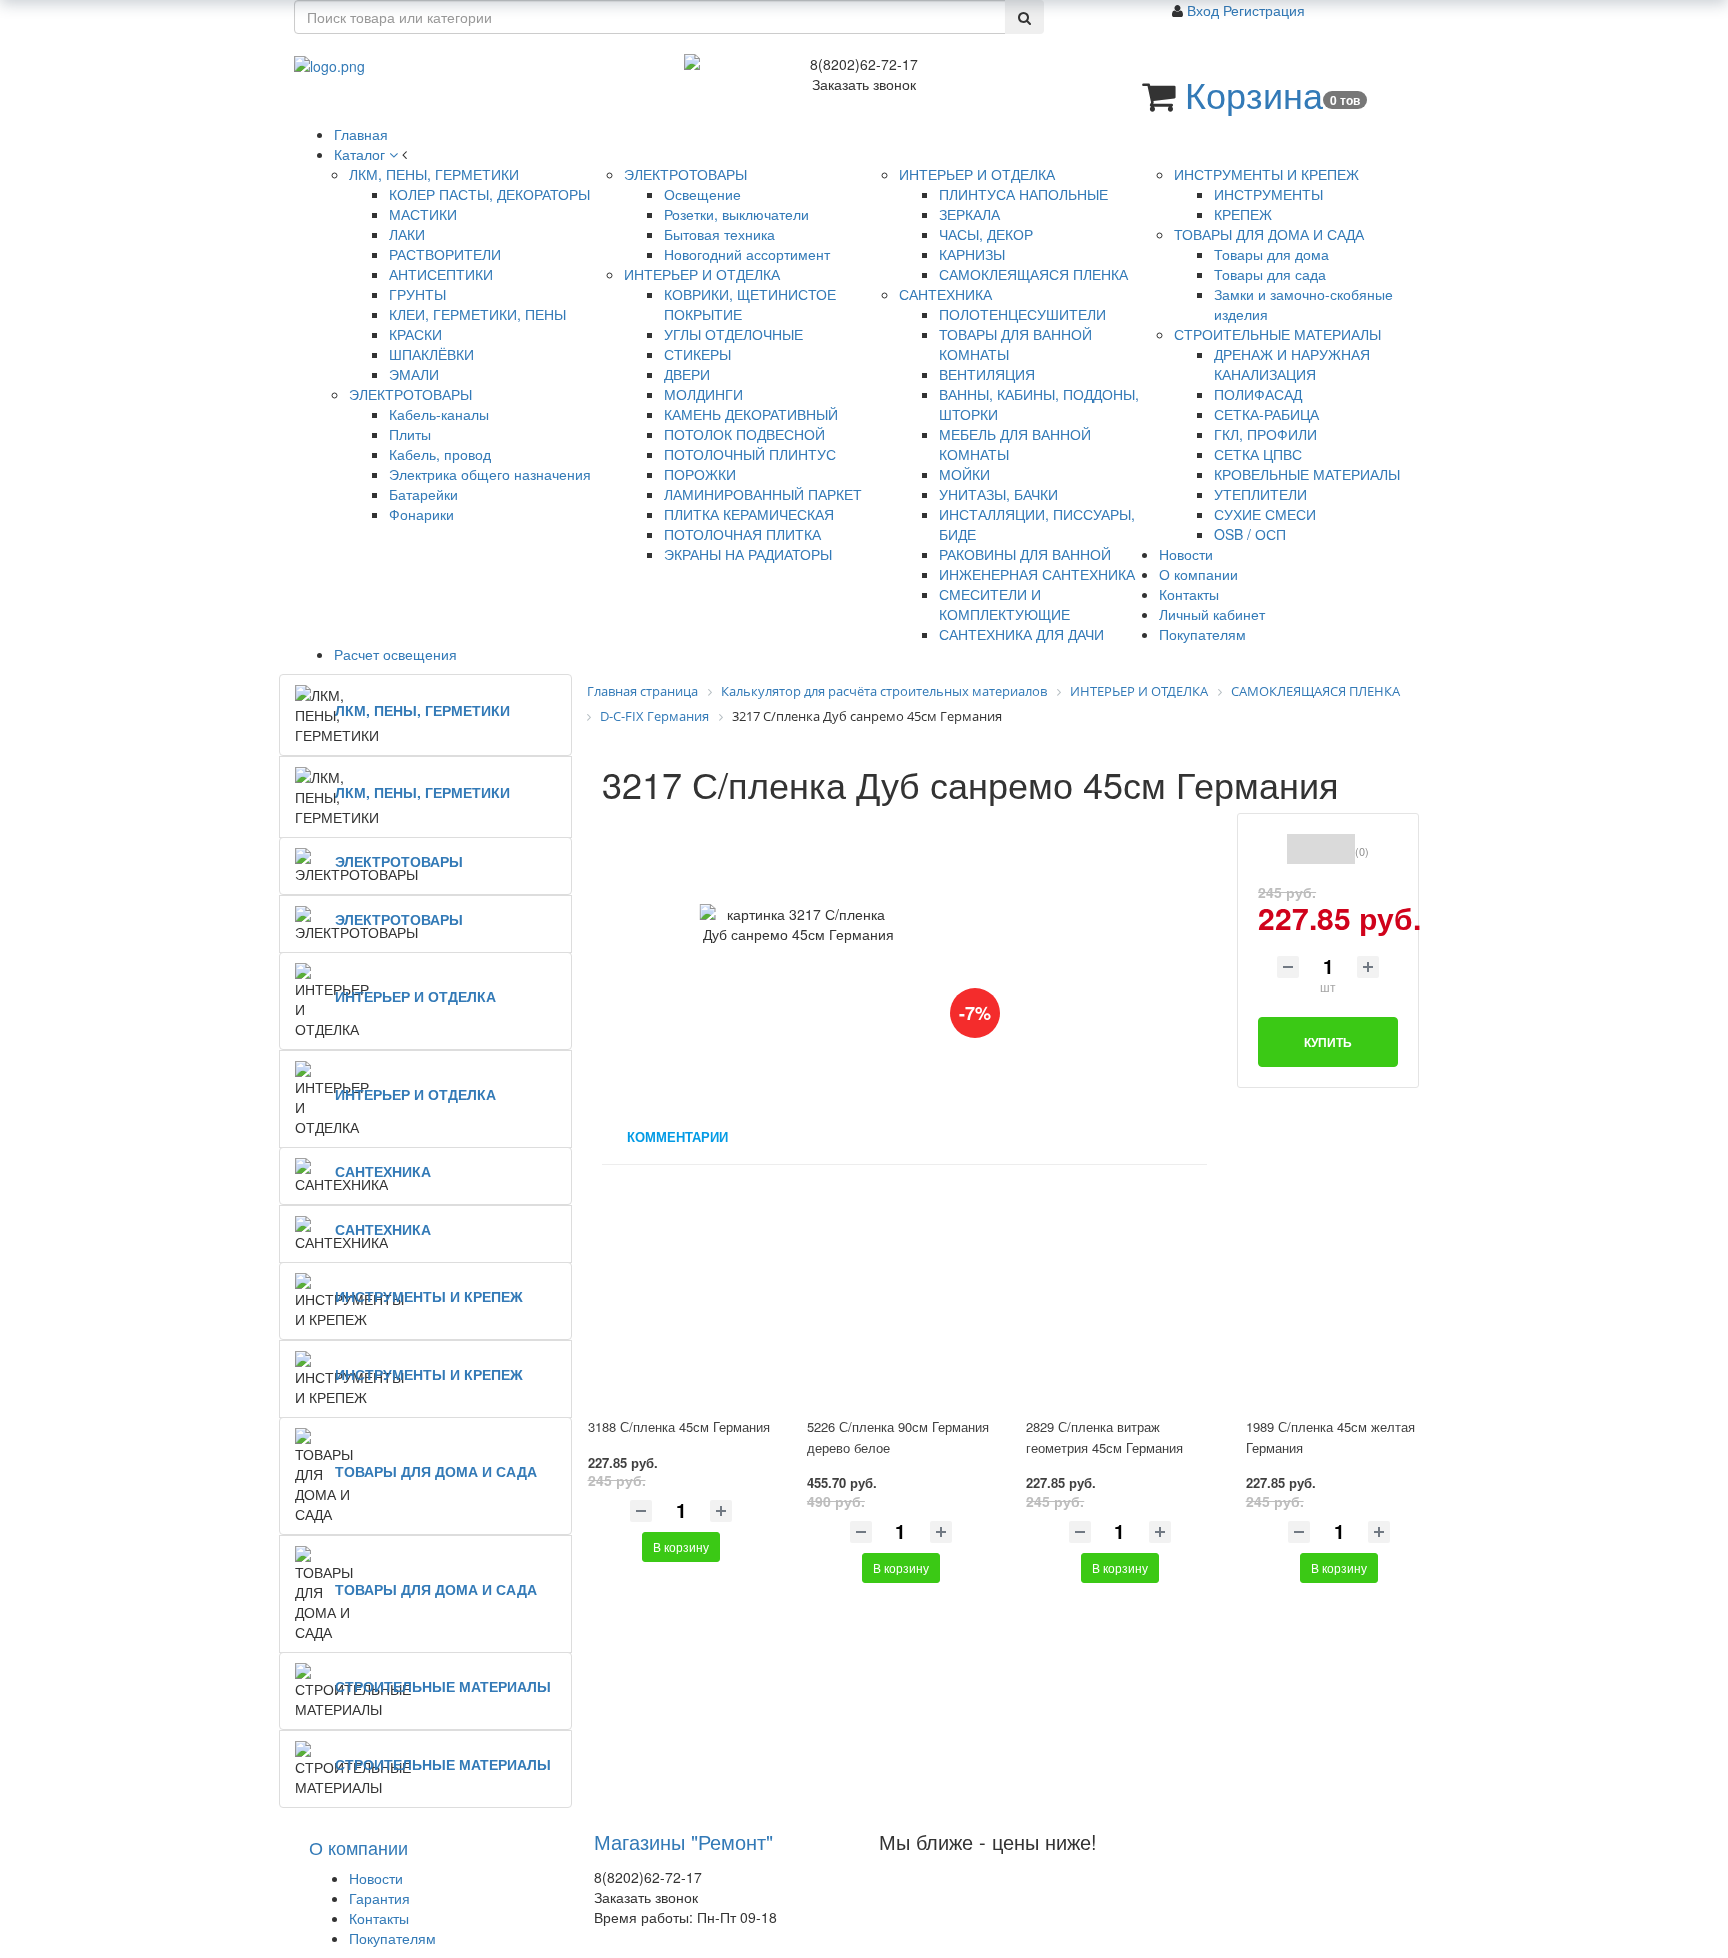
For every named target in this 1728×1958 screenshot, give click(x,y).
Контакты (379, 1918)
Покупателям (392, 1938)
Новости (376, 1878)
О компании (358, 1847)
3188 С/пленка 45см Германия (679, 1426)
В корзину (681, 1546)
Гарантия (379, 1898)
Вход (1205, 10)
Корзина (1254, 93)
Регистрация (1264, 10)
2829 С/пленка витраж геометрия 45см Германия (1104, 1437)
